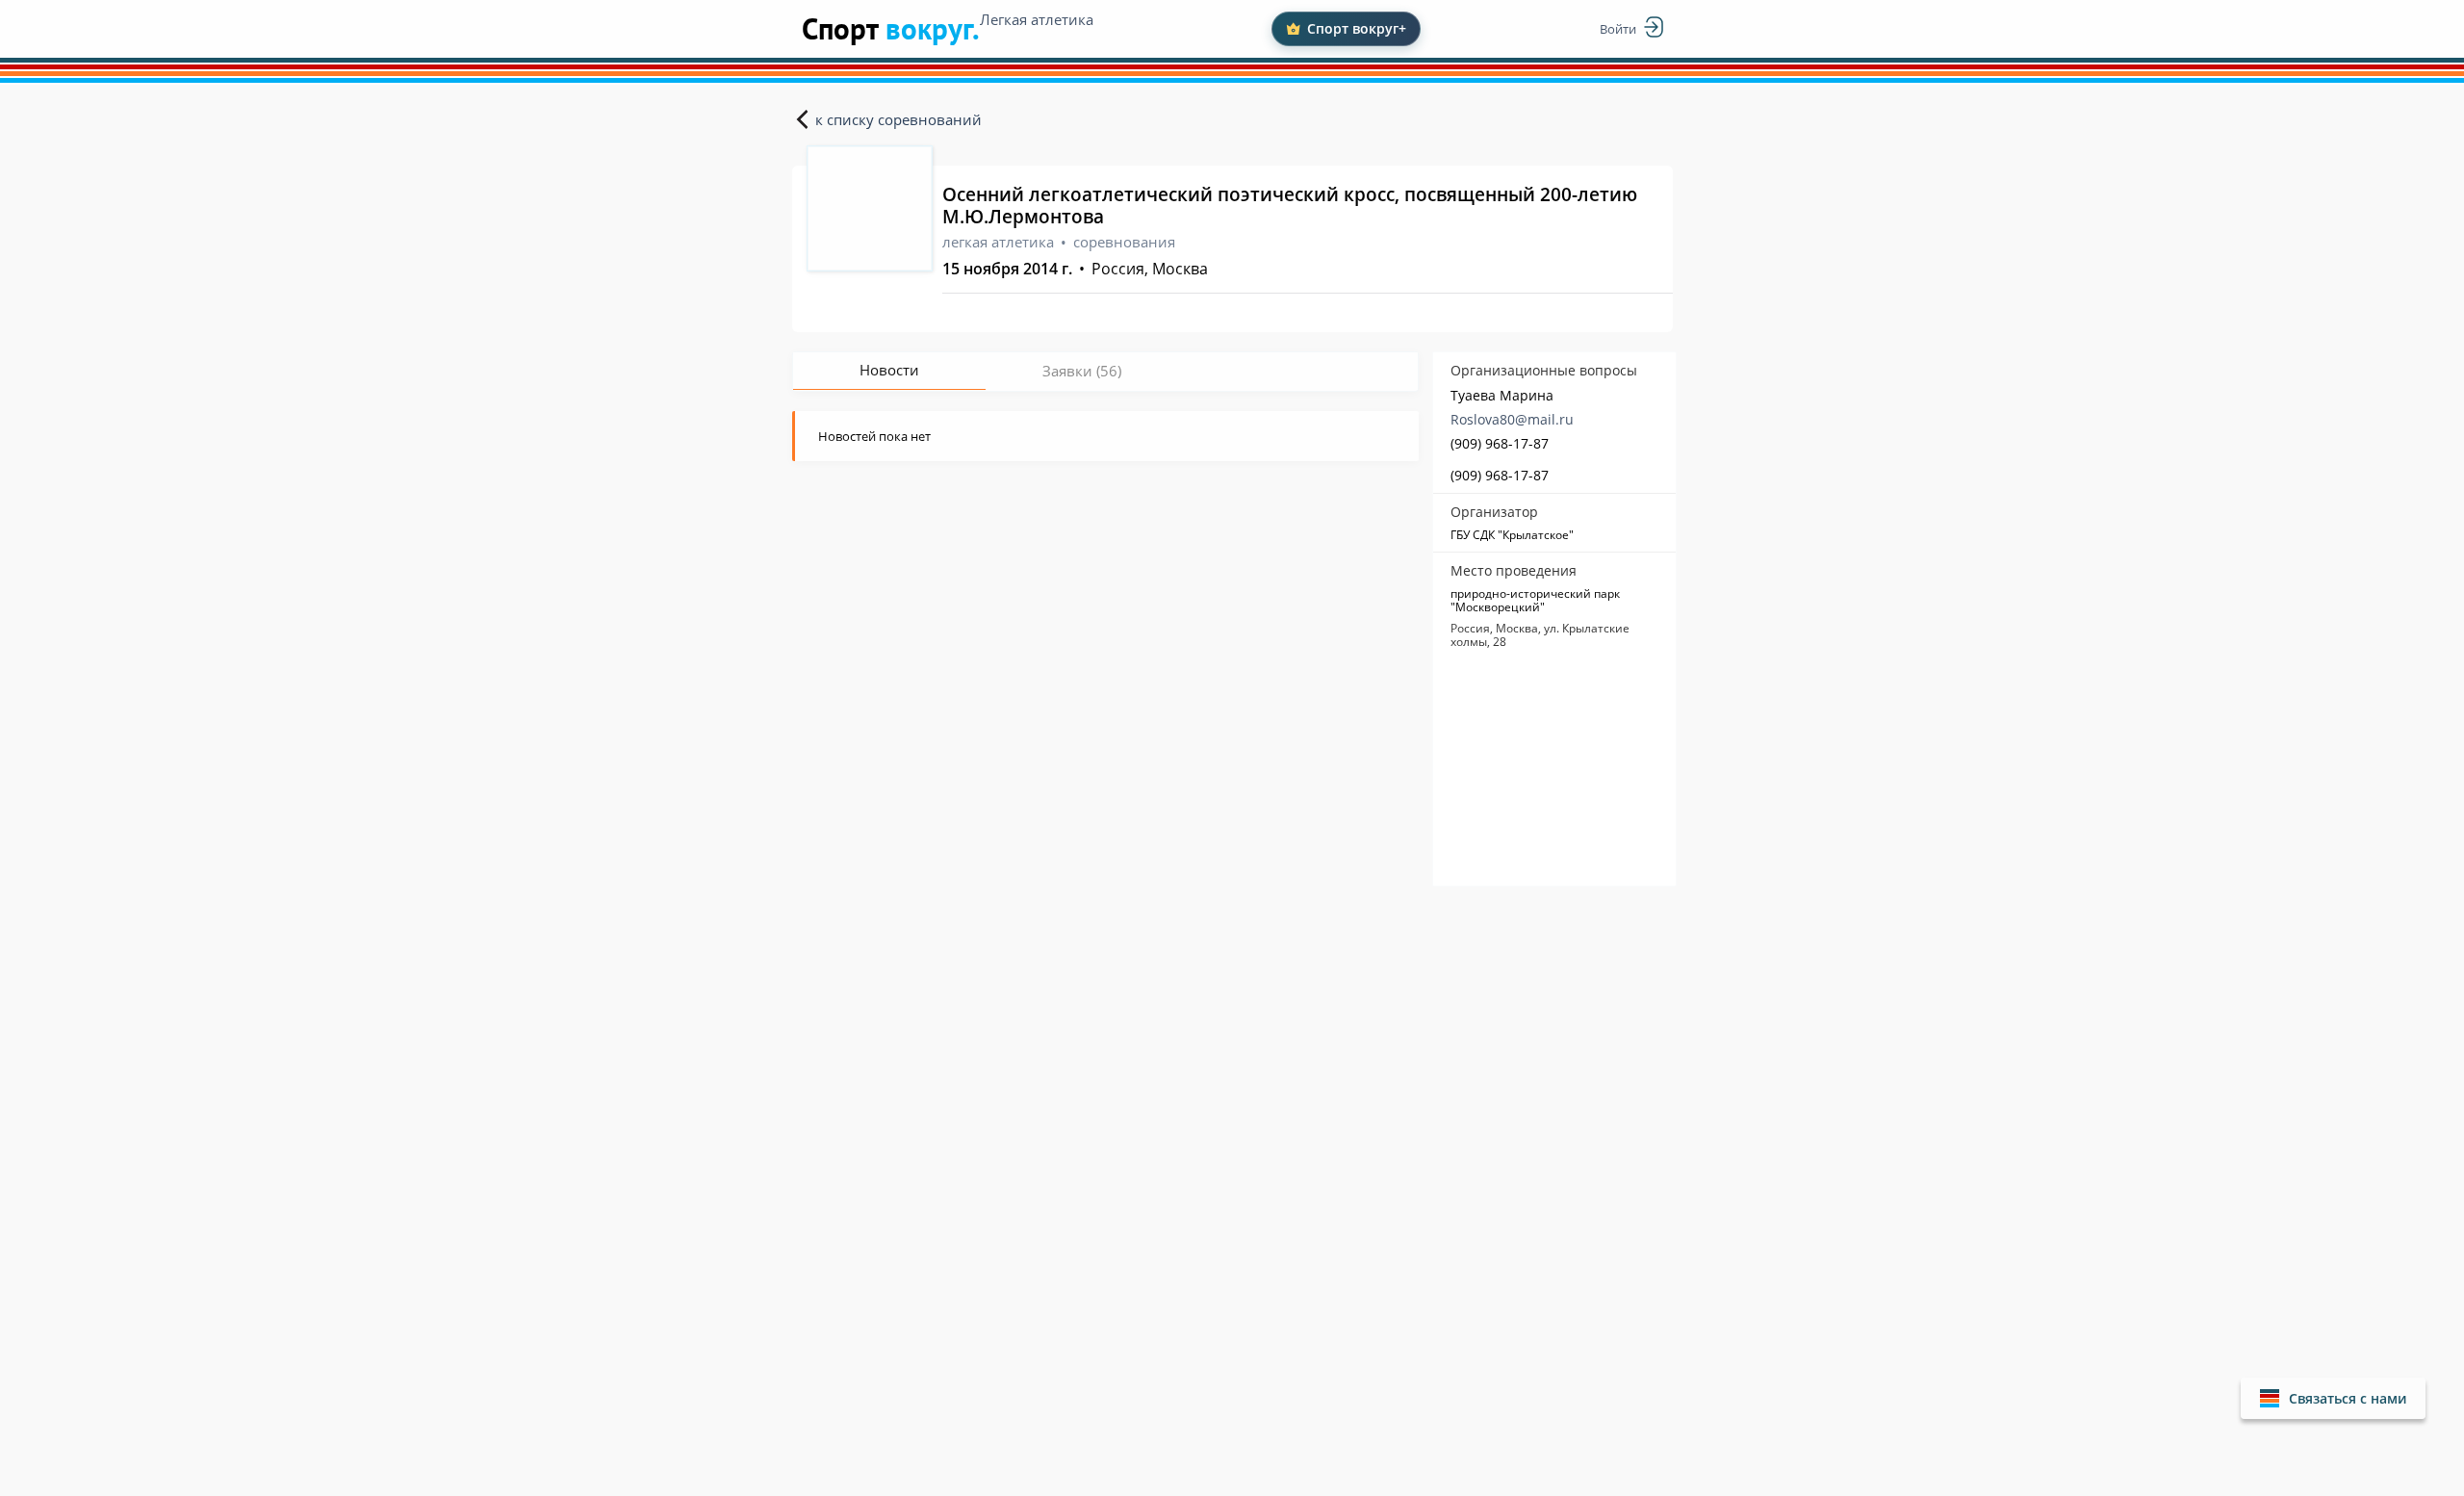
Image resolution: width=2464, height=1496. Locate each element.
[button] (2333, 1398)
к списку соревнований (898, 119)
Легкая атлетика (1037, 19)
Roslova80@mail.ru (1512, 419)
